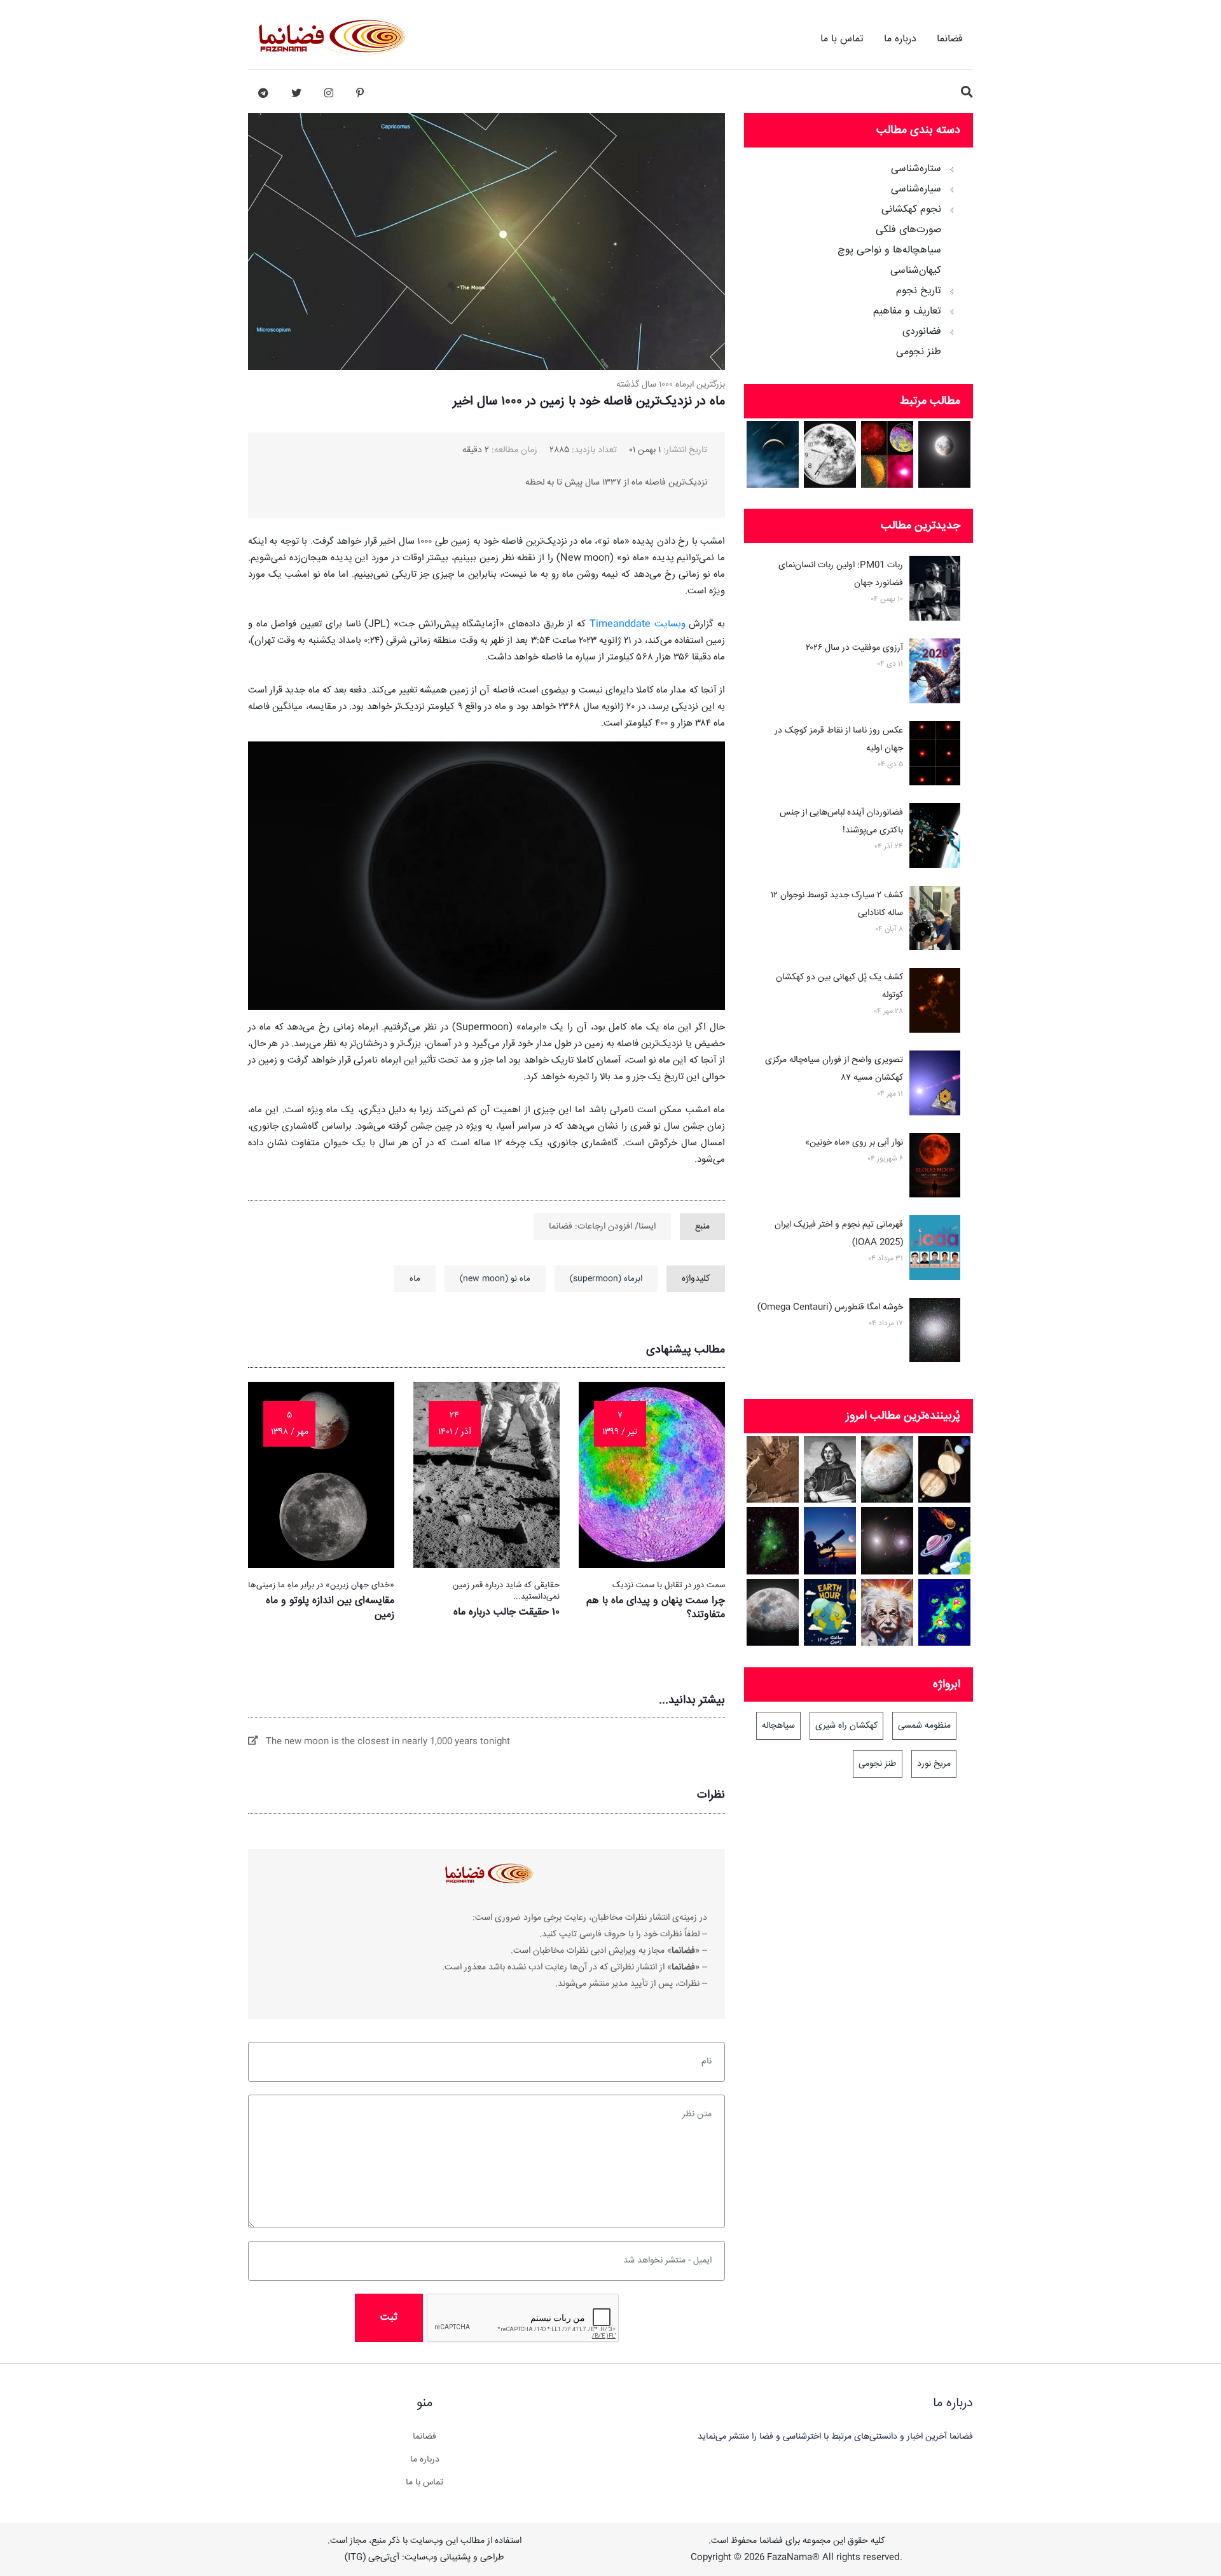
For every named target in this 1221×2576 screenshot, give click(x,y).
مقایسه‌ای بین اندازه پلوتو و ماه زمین (330, 1608)
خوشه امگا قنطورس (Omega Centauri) (830, 1307)
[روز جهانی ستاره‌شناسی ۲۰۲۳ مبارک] (830, 1540)
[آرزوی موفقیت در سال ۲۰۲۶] (935, 673)
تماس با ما (842, 39)
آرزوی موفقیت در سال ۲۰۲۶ (854, 648)
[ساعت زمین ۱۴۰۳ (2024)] (830, 1612)
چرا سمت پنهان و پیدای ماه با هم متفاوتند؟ (656, 1608)
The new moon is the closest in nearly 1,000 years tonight (384, 1742)
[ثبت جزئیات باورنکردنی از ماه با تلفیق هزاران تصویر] (773, 1612)
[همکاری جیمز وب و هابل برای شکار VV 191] (887, 1540)
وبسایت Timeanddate (638, 624)
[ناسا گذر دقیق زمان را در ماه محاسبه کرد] (830, 454)
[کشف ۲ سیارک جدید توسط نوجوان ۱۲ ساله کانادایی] (935, 921)
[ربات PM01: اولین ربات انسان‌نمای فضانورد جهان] (935, 591)
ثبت (389, 2318)
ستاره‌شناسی (916, 169)
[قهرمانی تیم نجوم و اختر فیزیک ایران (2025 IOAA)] (935, 1250)
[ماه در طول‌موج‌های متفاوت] (887, 454)
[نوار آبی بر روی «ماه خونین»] (935, 1168)
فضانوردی (922, 332)
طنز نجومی (919, 352)
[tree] (859, 256)
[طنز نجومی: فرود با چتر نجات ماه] (773, 454)
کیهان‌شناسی (916, 271)
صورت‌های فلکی (908, 230)
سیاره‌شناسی (916, 189)
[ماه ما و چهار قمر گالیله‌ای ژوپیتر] (945, 454)
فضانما (950, 39)
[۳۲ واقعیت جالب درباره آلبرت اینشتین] (887, 1612)
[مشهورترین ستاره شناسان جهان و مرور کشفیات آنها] (830, 1469)
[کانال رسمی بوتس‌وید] (263, 93)
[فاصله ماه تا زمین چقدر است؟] (945, 1469)
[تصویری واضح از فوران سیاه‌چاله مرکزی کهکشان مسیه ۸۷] (935, 1085)
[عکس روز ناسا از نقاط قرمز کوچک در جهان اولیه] (935, 756)
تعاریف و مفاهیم (907, 312)
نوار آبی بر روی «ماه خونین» (854, 1143)
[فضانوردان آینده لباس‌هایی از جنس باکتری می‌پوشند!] (935, 838)
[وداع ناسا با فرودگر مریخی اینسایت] (773, 1469)
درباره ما (900, 39)
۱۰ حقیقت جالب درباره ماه (507, 1612)
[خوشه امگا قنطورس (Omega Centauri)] (935, 1333)
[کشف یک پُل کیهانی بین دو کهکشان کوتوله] (935, 1003)
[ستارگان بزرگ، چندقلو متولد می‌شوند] (945, 1612)
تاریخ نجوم (919, 291)
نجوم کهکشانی (911, 210)
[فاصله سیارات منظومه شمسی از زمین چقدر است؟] (945, 1540)
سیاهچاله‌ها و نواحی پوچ (889, 251)
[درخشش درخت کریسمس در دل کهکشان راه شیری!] (773, 1540)
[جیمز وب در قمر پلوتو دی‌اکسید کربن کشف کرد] (887, 1469)
